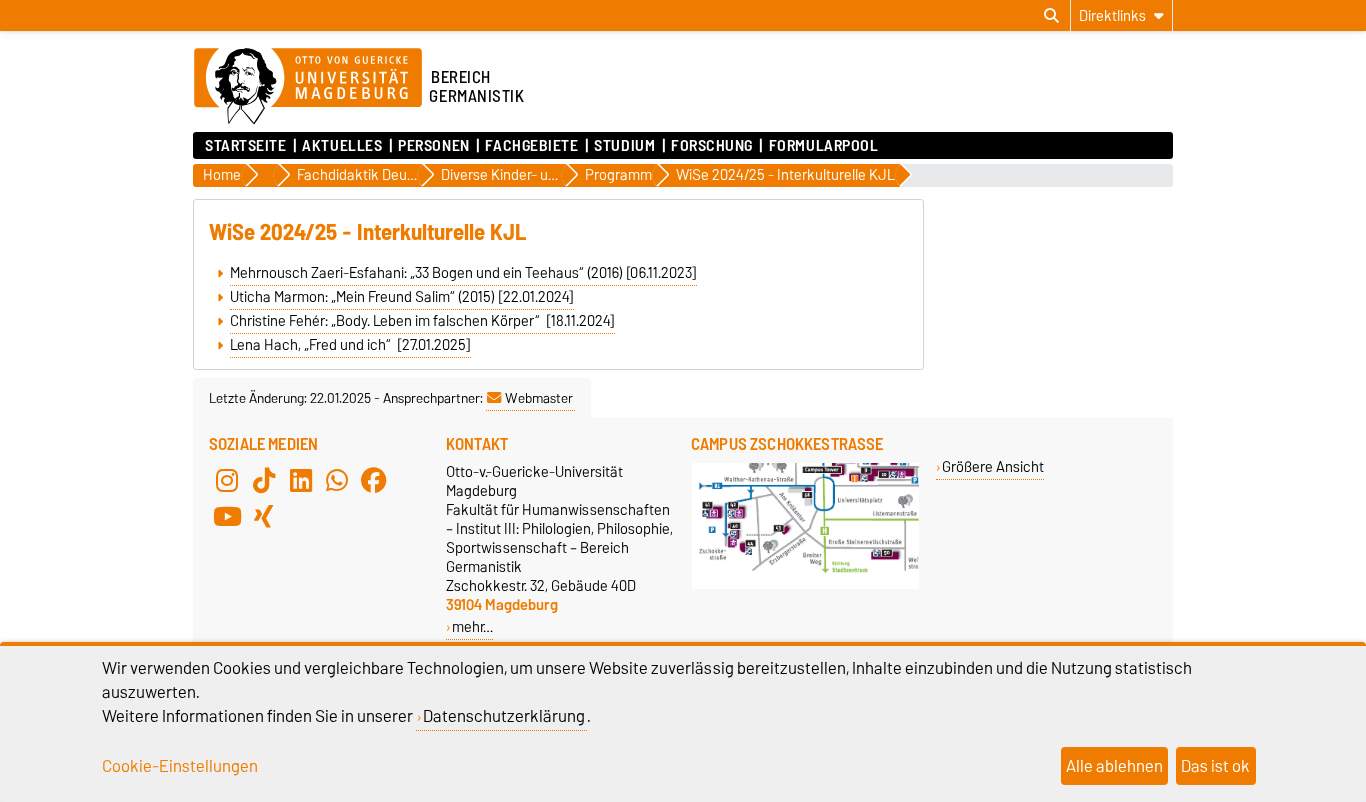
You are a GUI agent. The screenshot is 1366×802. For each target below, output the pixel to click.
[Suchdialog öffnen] (1051, 16)
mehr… (472, 626)
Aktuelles (342, 146)
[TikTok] (264, 480)
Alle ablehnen (1114, 766)
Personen (433, 146)
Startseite (246, 146)
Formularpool (823, 146)
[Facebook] (374, 480)
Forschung (712, 146)
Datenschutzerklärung (504, 716)
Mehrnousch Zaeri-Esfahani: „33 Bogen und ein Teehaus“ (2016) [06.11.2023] (463, 273)
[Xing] (264, 516)
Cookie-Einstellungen (180, 766)
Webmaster (539, 398)
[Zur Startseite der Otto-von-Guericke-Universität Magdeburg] (308, 87)
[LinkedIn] (301, 480)
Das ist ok (1215, 766)
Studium (624, 146)
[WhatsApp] (337, 480)
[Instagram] (227, 480)
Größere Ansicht (993, 466)
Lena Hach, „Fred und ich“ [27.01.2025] (350, 345)
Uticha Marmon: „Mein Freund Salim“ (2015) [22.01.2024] (402, 297)
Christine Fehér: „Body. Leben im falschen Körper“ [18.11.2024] (422, 321)
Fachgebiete (531, 146)
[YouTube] (227, 516)
